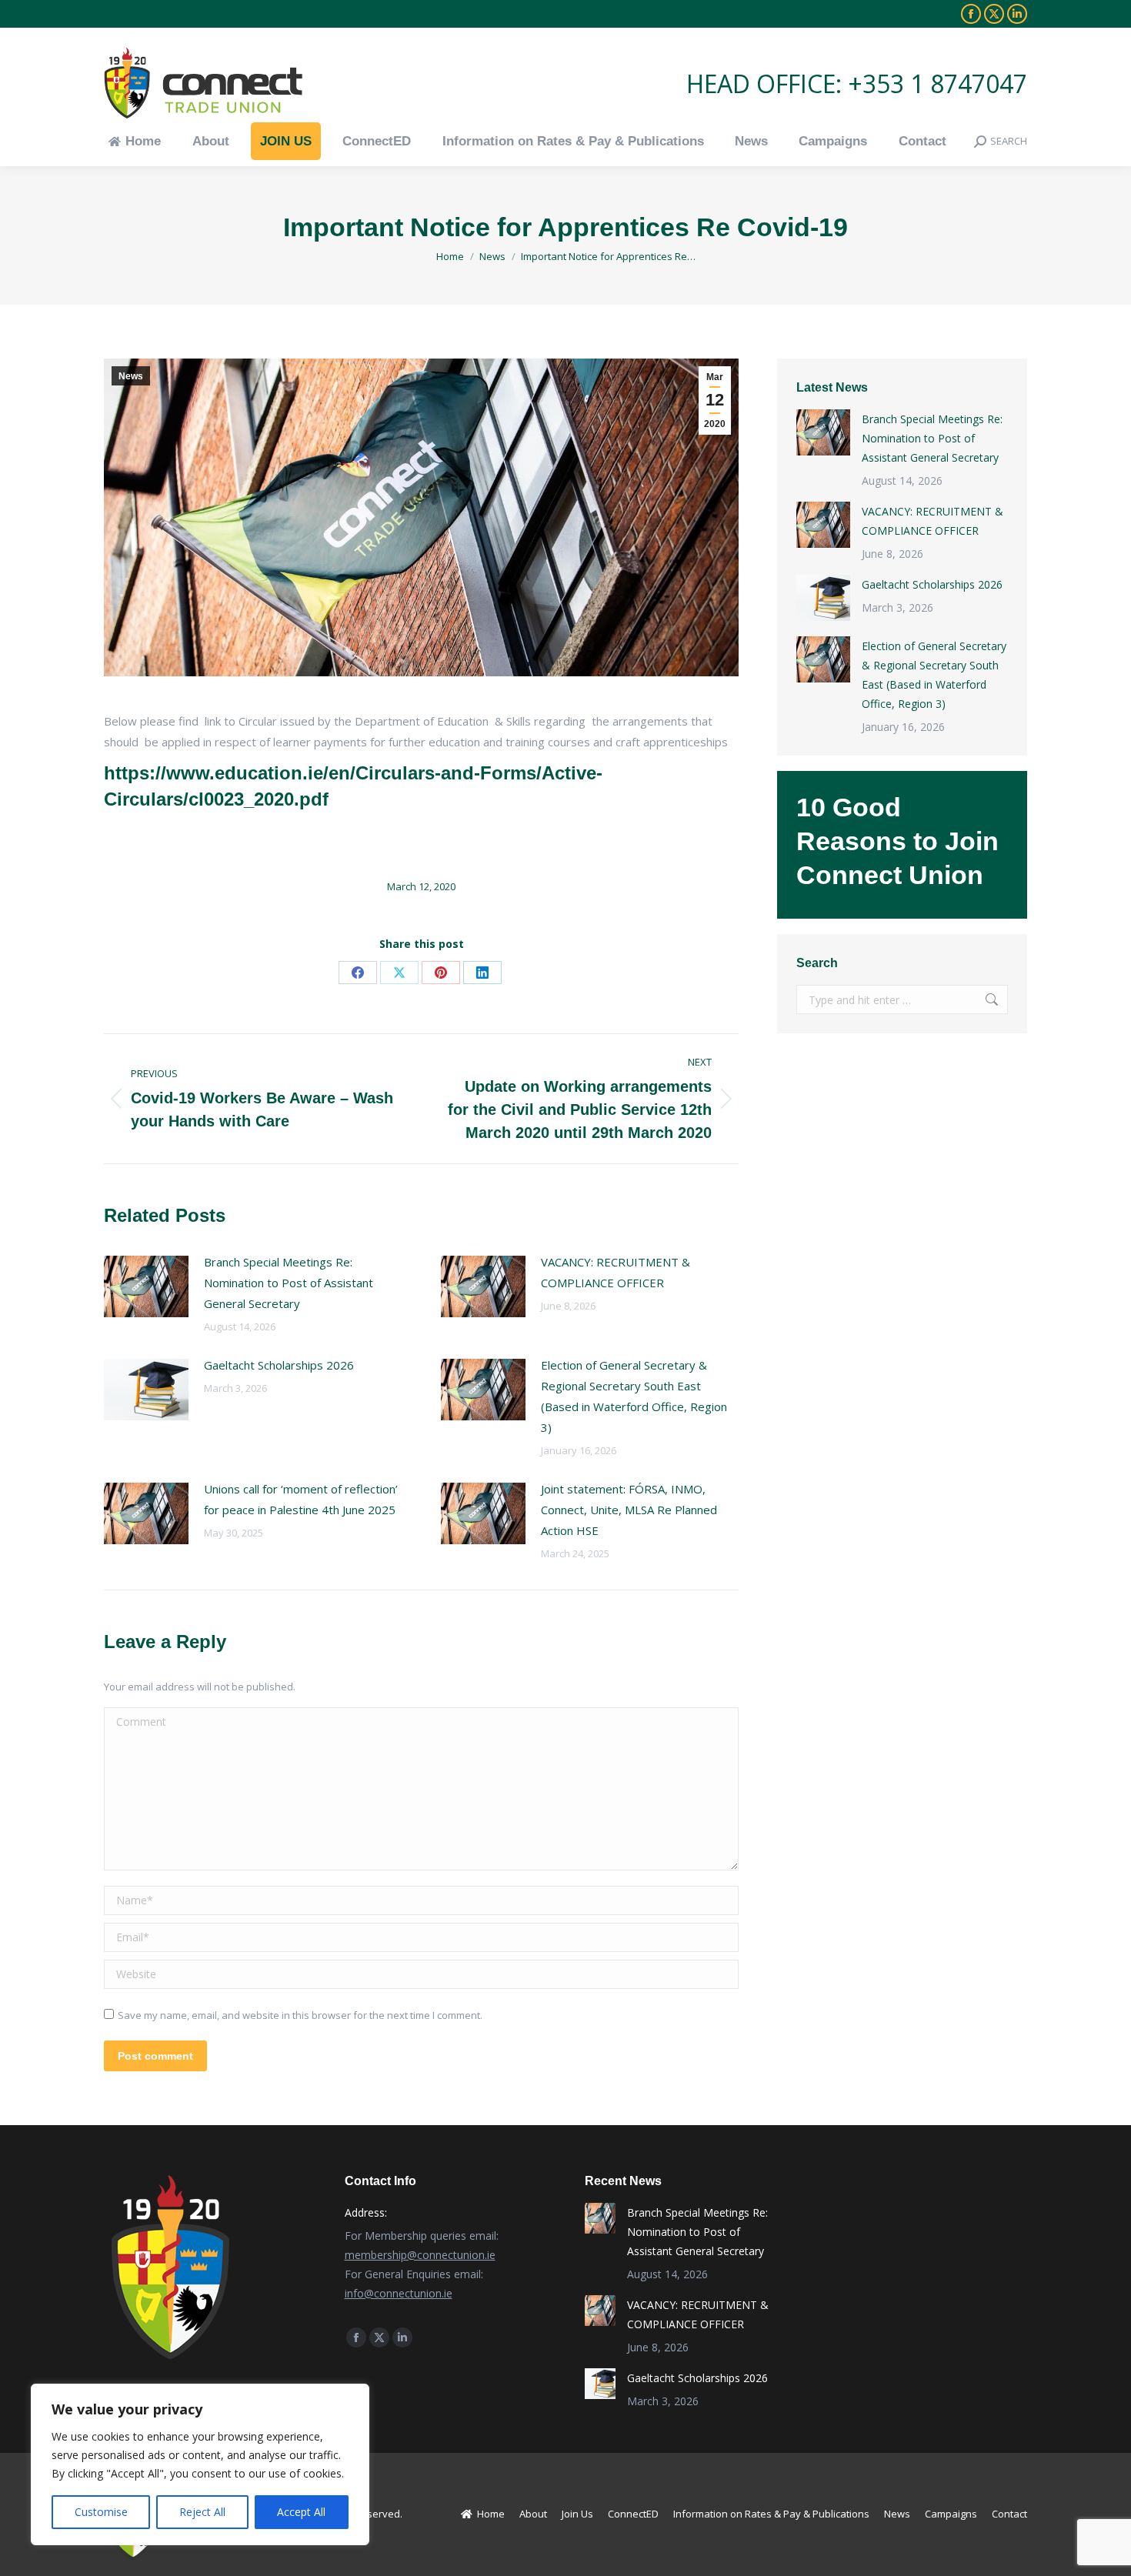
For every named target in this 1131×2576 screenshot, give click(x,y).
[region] (200, 2464)
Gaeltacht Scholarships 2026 (279, 1365)
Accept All (301, 2512)
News (131, 376)
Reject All (202, 2512)
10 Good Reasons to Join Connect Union (897, 841)
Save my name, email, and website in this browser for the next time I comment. (300, 2015)
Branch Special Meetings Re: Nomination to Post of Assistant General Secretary (289, 1283)
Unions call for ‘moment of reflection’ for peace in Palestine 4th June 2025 (301, 1499)
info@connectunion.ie (399, 2293)
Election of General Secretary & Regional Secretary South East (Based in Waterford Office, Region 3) (634, 1396)
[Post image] (146, 1286)
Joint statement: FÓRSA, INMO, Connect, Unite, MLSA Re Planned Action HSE (629, 1510)
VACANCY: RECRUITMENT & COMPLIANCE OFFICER (616, 1272)
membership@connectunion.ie (420, 2255)
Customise (101, 2512)
